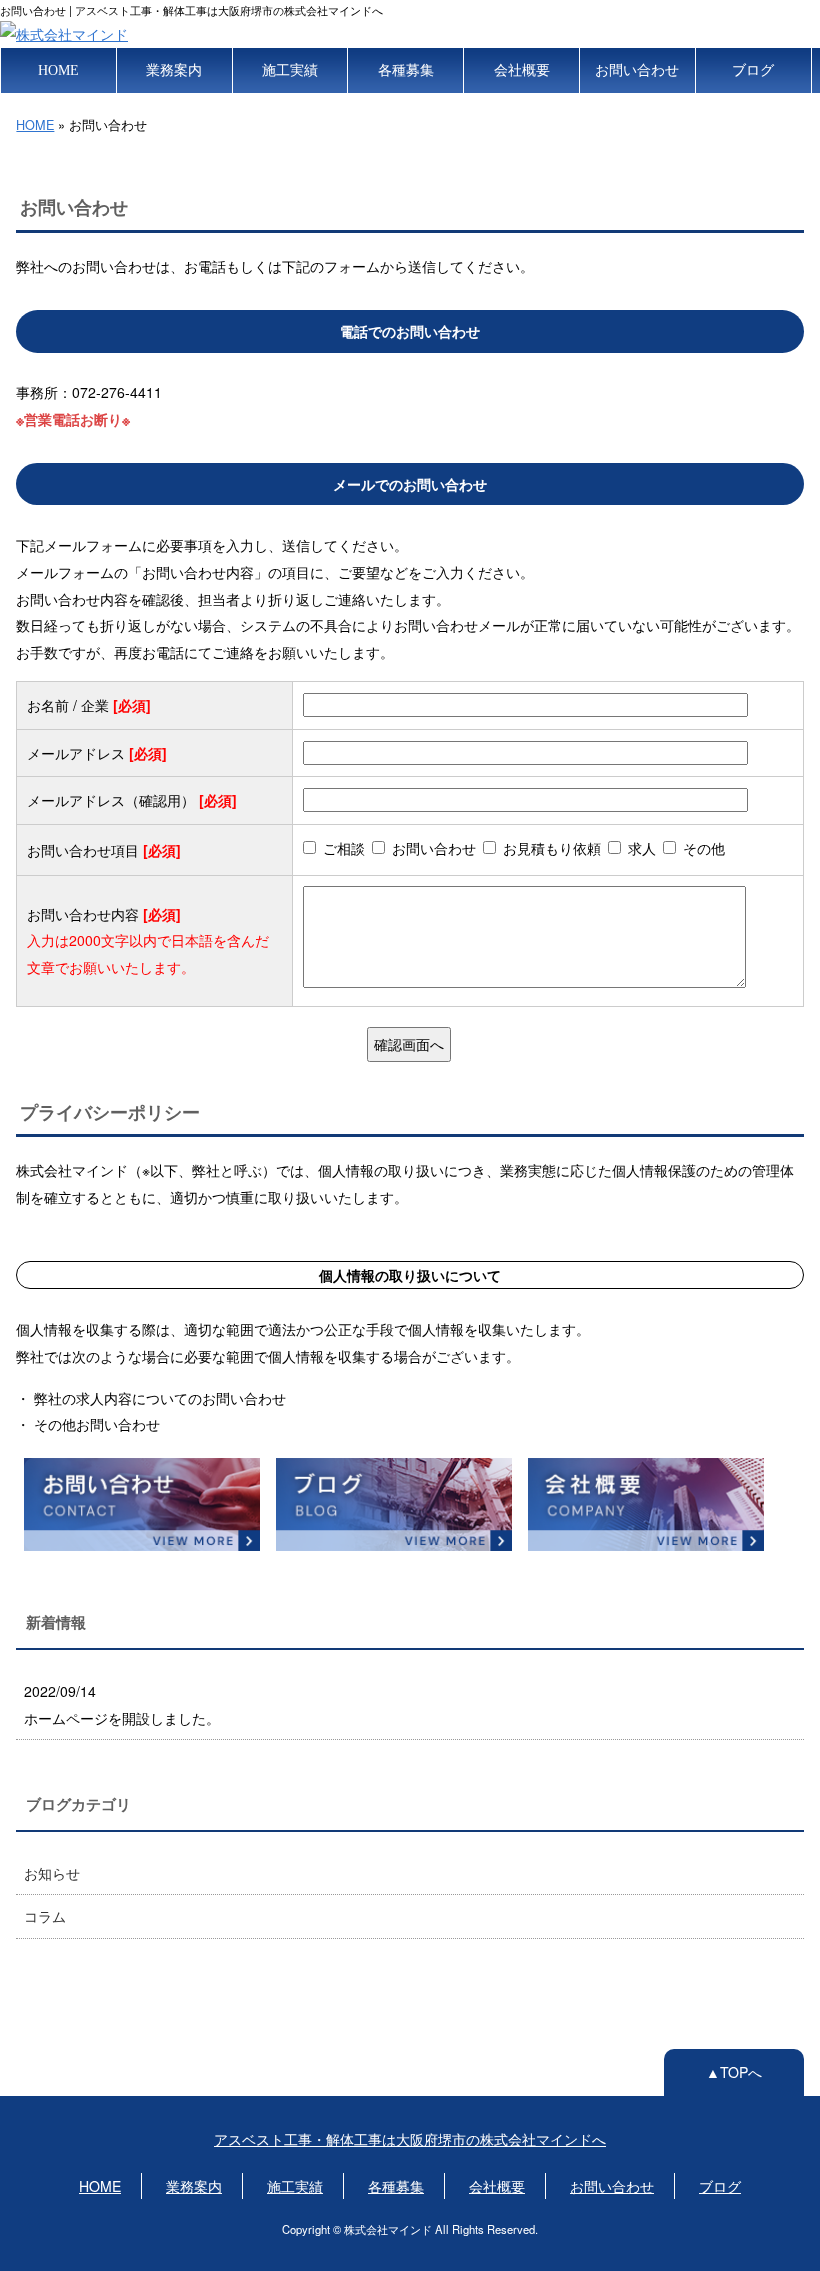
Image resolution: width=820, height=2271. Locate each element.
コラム (45, 1916)
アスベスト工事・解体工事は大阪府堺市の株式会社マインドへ (410, 2139)
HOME (58, 70)
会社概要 (522, 70)
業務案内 (174, 70)
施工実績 (290, 70)
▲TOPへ (734, 2072)
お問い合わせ (637, 70)
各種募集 (406, 70)
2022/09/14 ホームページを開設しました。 (122, 1704)
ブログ (753, 70)
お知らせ (52, 1873)
